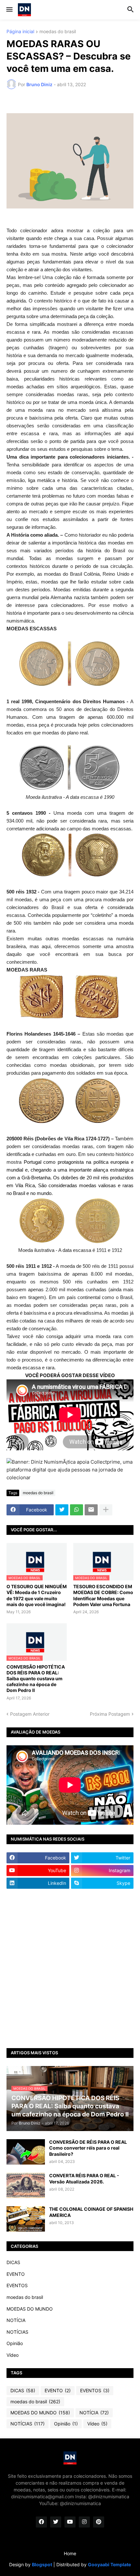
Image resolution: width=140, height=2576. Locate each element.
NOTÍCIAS (17, 2332)
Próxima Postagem (110, 1714)
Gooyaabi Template (109, 2564)
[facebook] (41, 2522)
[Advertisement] (70, 1968)
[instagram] (84, 2522)
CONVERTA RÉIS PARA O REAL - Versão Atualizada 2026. (84, 2178)
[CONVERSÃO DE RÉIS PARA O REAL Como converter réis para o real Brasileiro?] (26, 2152)
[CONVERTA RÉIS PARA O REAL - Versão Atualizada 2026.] (26, 2185)
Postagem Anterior (30, 1714)
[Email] (91, 1510)
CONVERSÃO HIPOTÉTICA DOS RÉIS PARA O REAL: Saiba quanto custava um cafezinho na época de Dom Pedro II (36, 1679)
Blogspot (42, 2564)
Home (70, 2553)
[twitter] (56, 2522)
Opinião (15, 2343)
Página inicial (20, 32)
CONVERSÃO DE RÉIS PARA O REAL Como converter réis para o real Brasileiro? (88, 2148)
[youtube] (70, 2522)
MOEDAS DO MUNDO (30, 2309)
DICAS (13, 2262)
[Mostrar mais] (106, 1510)
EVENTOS (17, 2285)
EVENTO (16, 2274)
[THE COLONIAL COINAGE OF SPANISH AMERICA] (26, 2219)
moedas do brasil (58, 32)
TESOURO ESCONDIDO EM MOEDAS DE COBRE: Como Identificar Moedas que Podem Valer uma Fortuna (103, 1595)
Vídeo (13, 2355)
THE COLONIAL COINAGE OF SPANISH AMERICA (91, 2212)
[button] (9, 10)
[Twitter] (62, 1510)
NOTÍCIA (16, 2320)
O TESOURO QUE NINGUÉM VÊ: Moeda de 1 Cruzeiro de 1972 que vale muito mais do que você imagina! (37, 1595)
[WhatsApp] (77, 1510)
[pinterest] (99, 2522)
